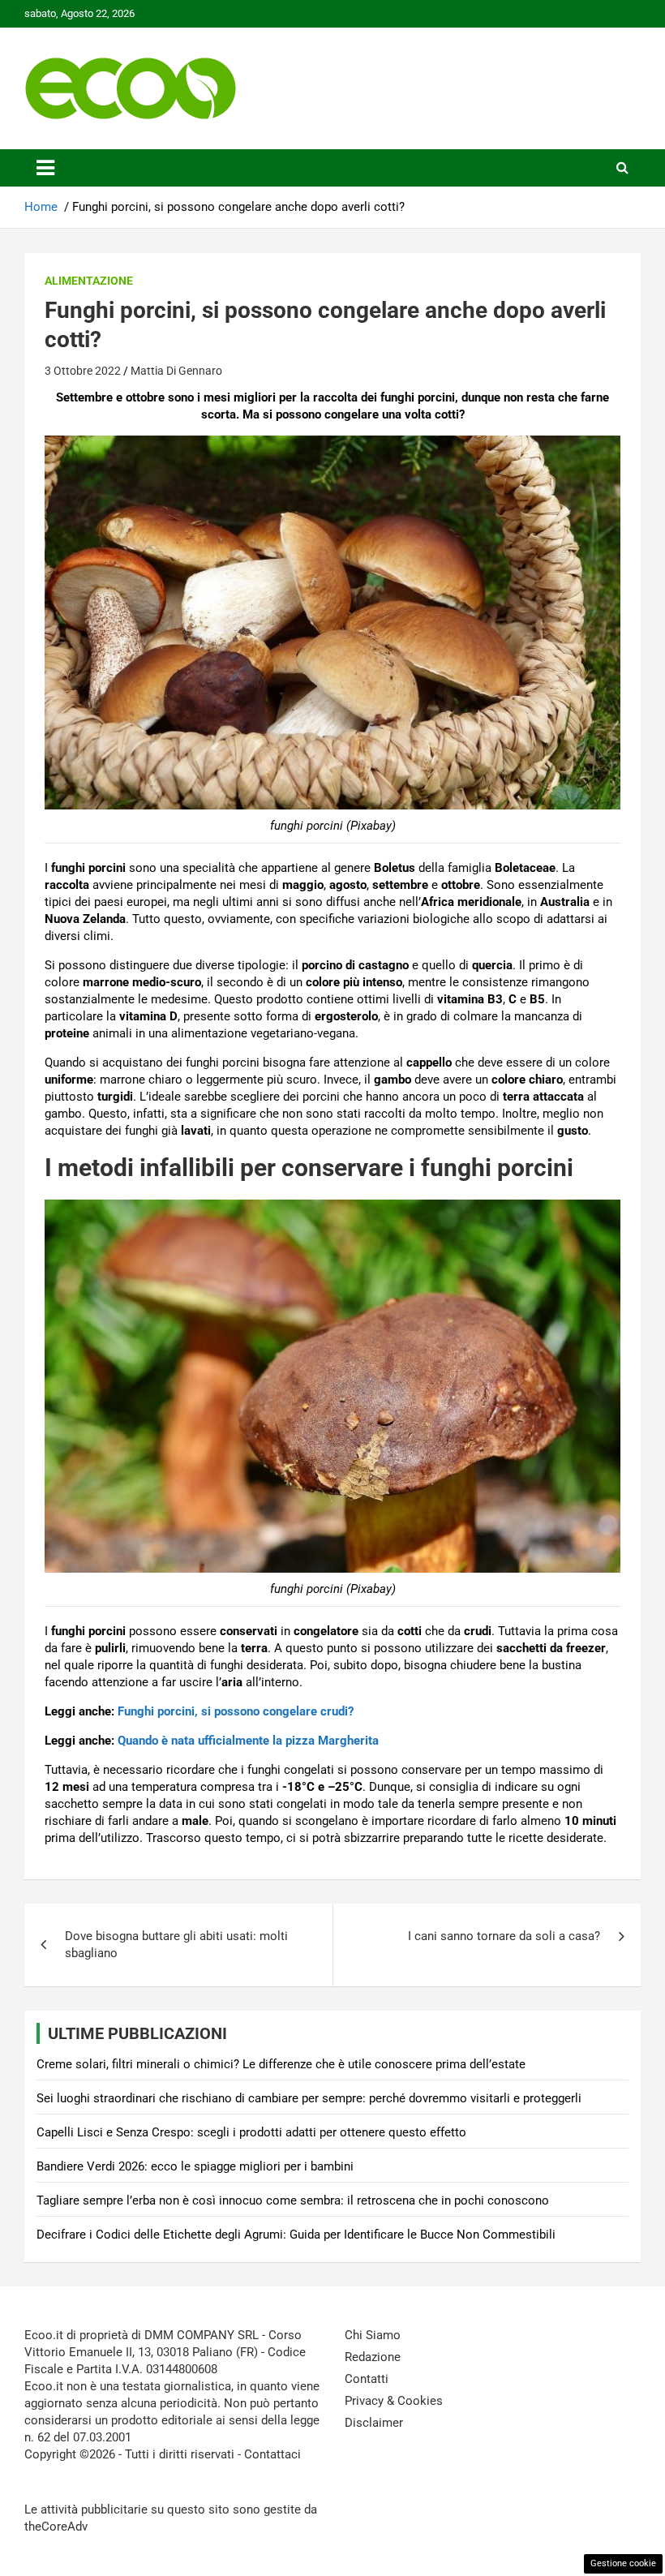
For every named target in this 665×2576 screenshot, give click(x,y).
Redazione (373, 2357)
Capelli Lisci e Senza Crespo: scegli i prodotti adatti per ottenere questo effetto (251, 2132)
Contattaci (272, 2454)
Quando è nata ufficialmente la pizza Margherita (248, 1741)
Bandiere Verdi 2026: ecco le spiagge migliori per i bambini (195, 2166)
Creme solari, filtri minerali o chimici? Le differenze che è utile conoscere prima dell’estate (281, 2064)
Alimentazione (89, 281)
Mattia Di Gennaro (176, 371)
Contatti (367, 2379)
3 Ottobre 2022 (83, 371)
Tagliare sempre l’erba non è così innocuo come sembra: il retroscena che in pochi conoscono (293, 2200)
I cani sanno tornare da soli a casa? (504, 1936)
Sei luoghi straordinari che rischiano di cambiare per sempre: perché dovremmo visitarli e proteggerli (309, 2098)
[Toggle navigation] (45, 168)
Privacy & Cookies (394, 2401)
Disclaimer (374, 2423)
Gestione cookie (623, 2563)
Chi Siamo (373, 2335)
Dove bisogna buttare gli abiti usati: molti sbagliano (176, 1945)
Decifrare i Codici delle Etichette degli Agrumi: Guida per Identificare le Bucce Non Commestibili (296, 2235)
